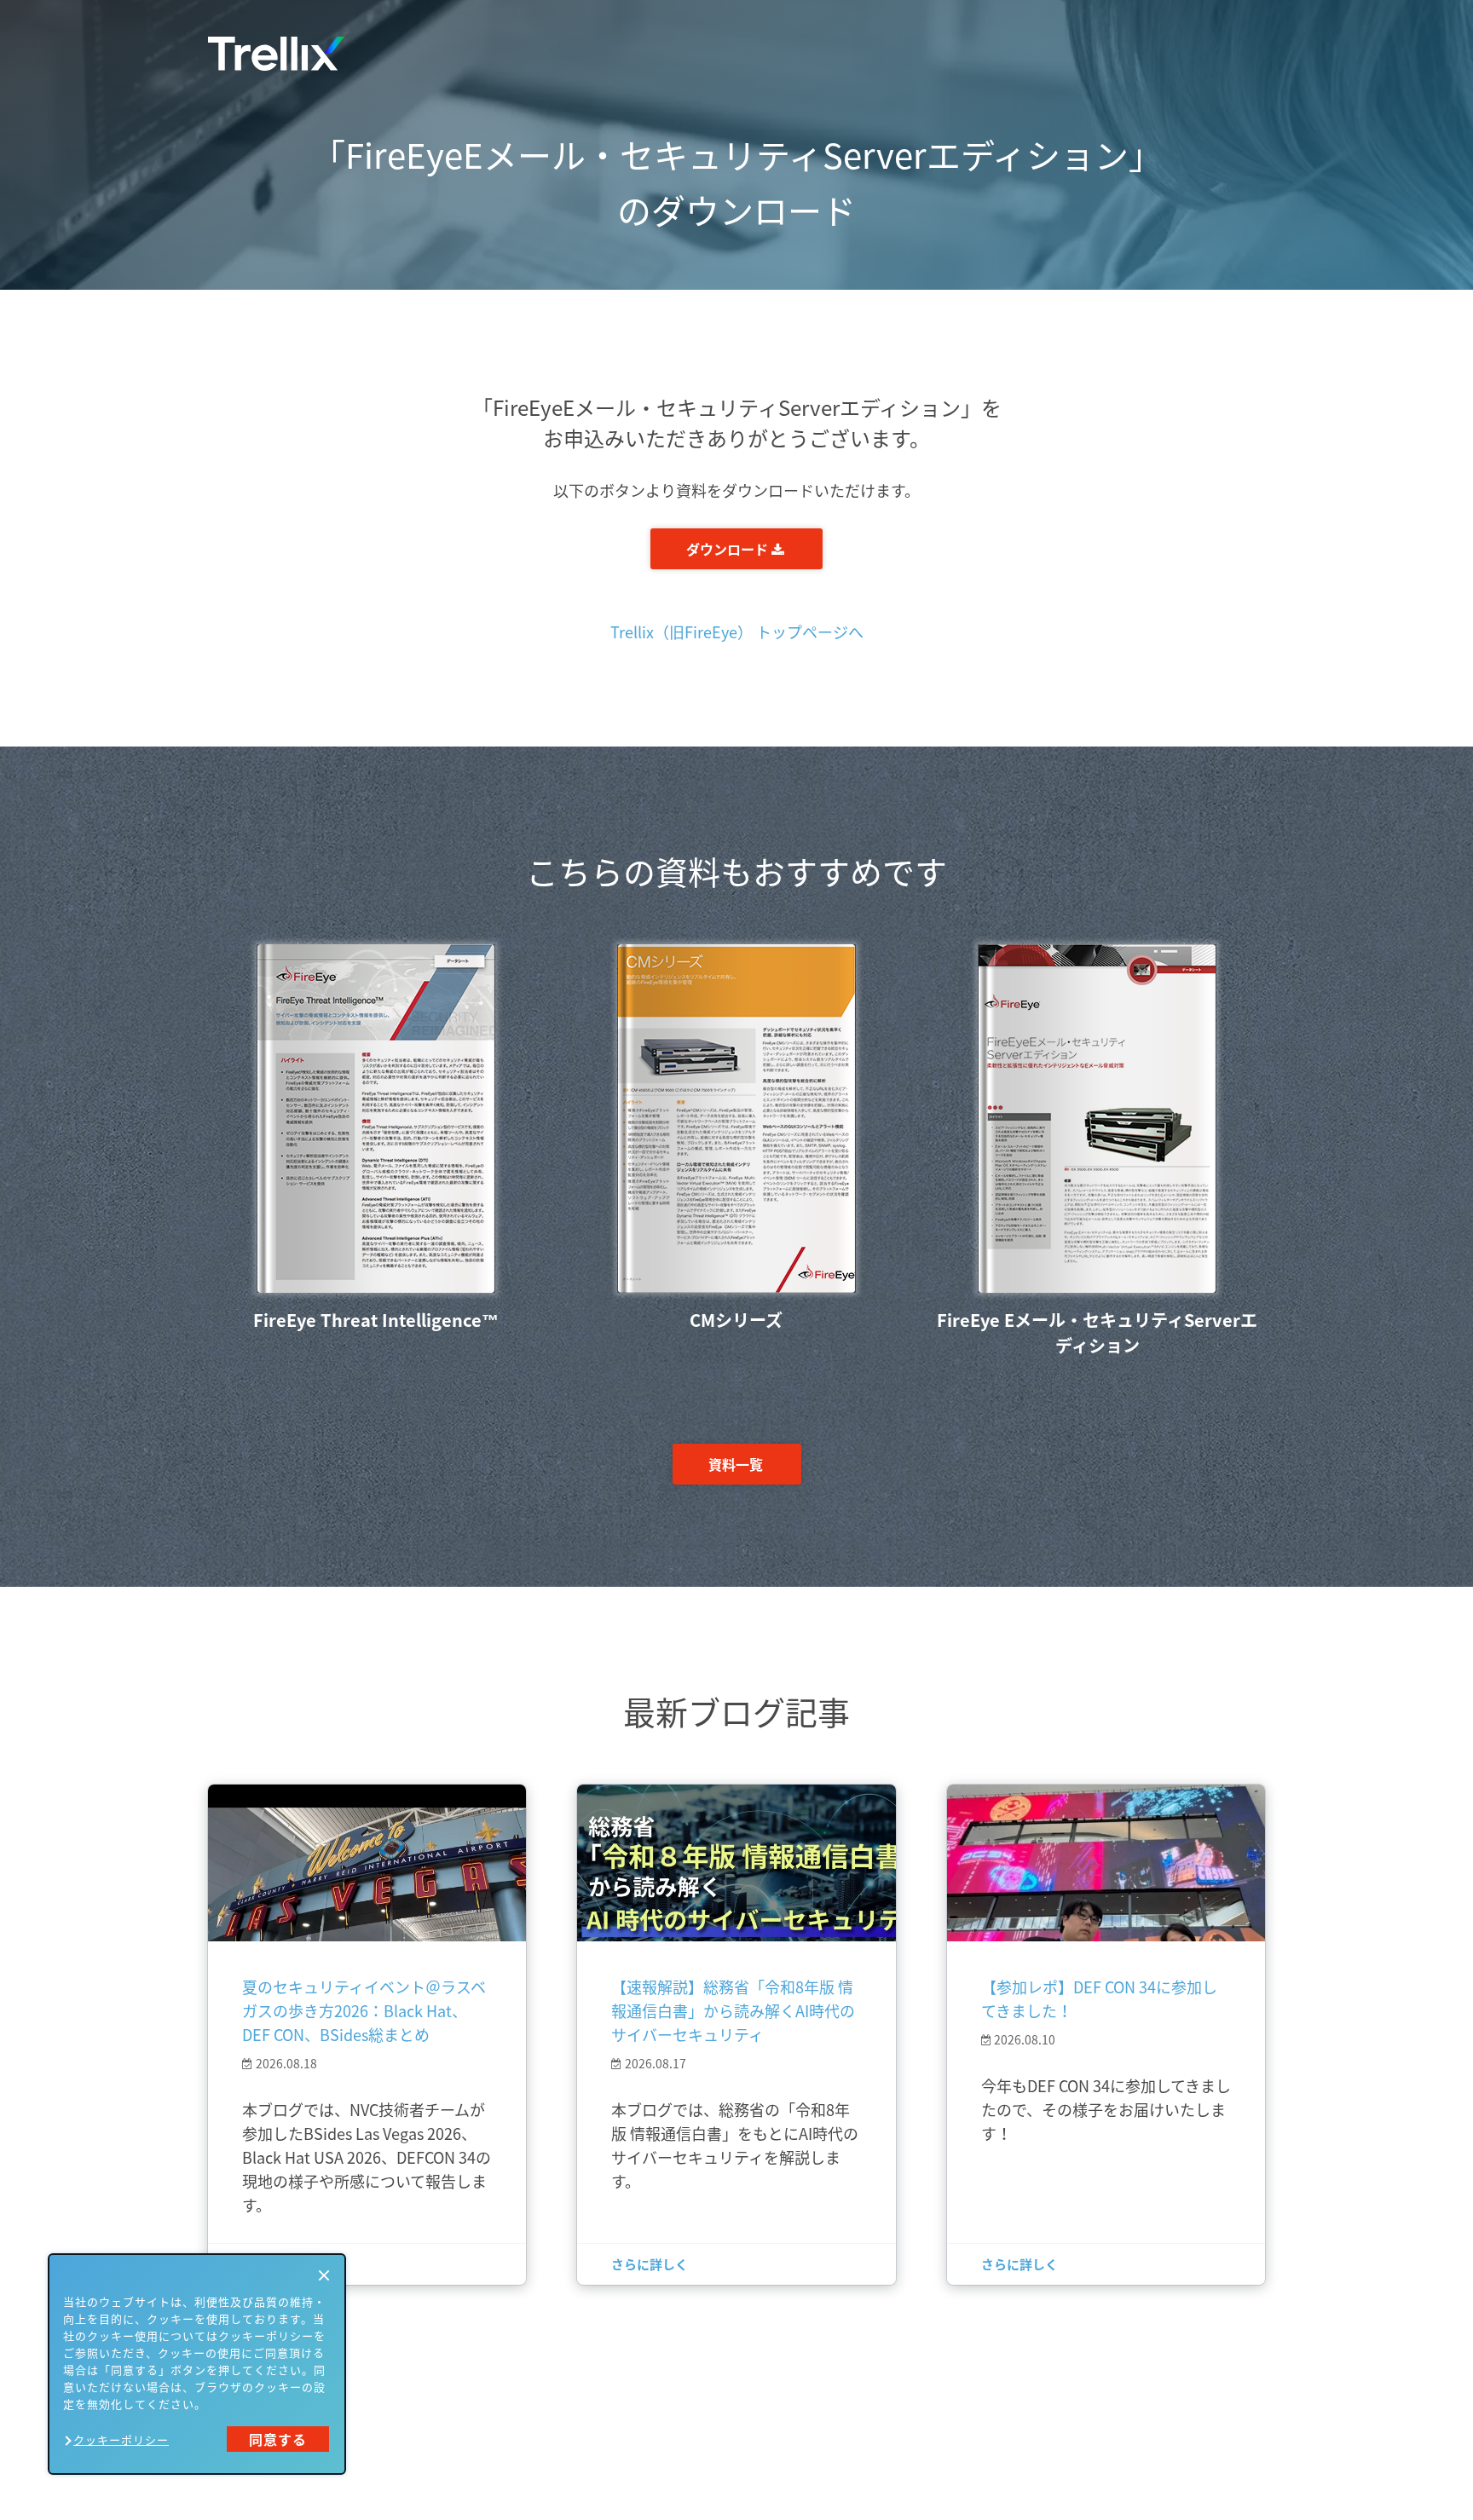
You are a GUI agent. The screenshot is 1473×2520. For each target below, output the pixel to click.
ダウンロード (729, 549)
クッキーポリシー (121, 2439)
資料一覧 (736, 1464)
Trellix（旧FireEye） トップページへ (737, 632)
